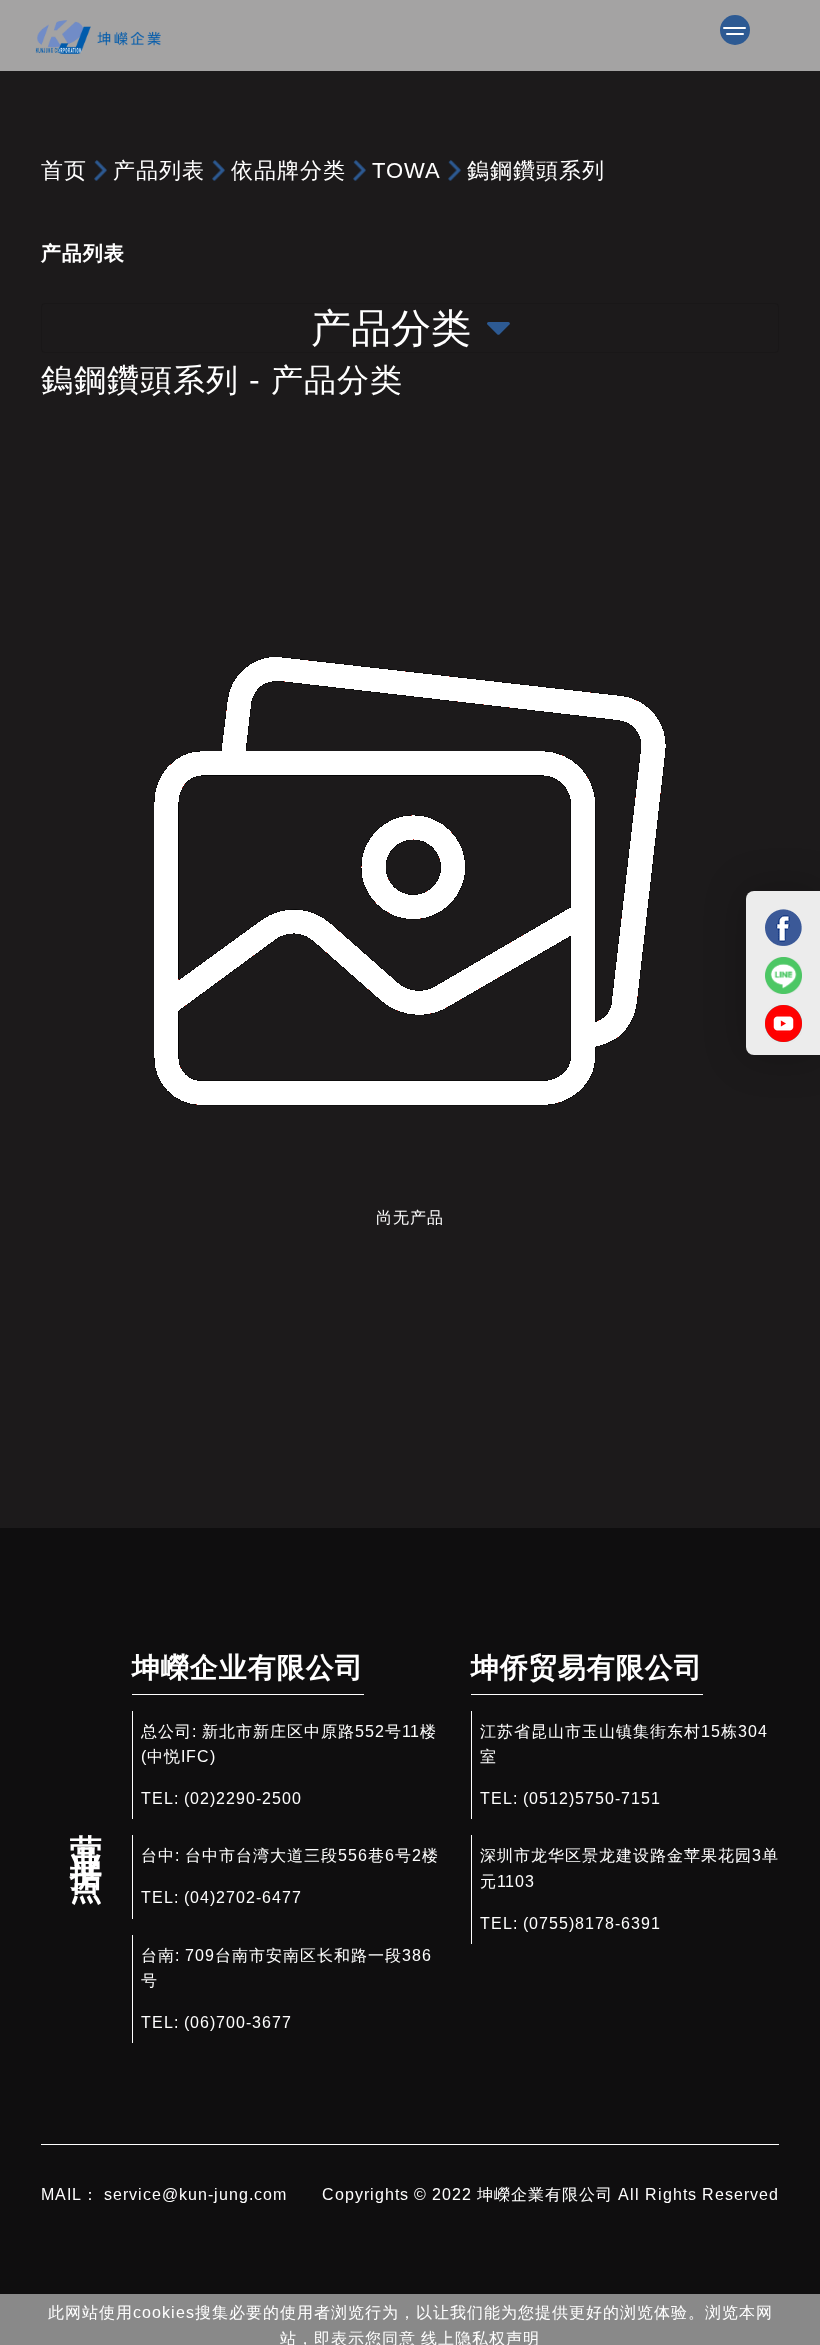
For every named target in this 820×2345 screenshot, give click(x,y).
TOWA (406, 170)
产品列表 (159, 170)
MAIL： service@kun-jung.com (164, 2194)
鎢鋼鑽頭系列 (536, 170)
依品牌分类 (288, 170)
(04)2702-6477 (243, 1897)
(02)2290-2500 (243, 1798)
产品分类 (391, 328)
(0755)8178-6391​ (592, 1923)
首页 (64, 170)
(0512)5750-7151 (592, 1798)
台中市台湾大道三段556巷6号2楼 (312, 1855)
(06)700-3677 (238, 2022)
